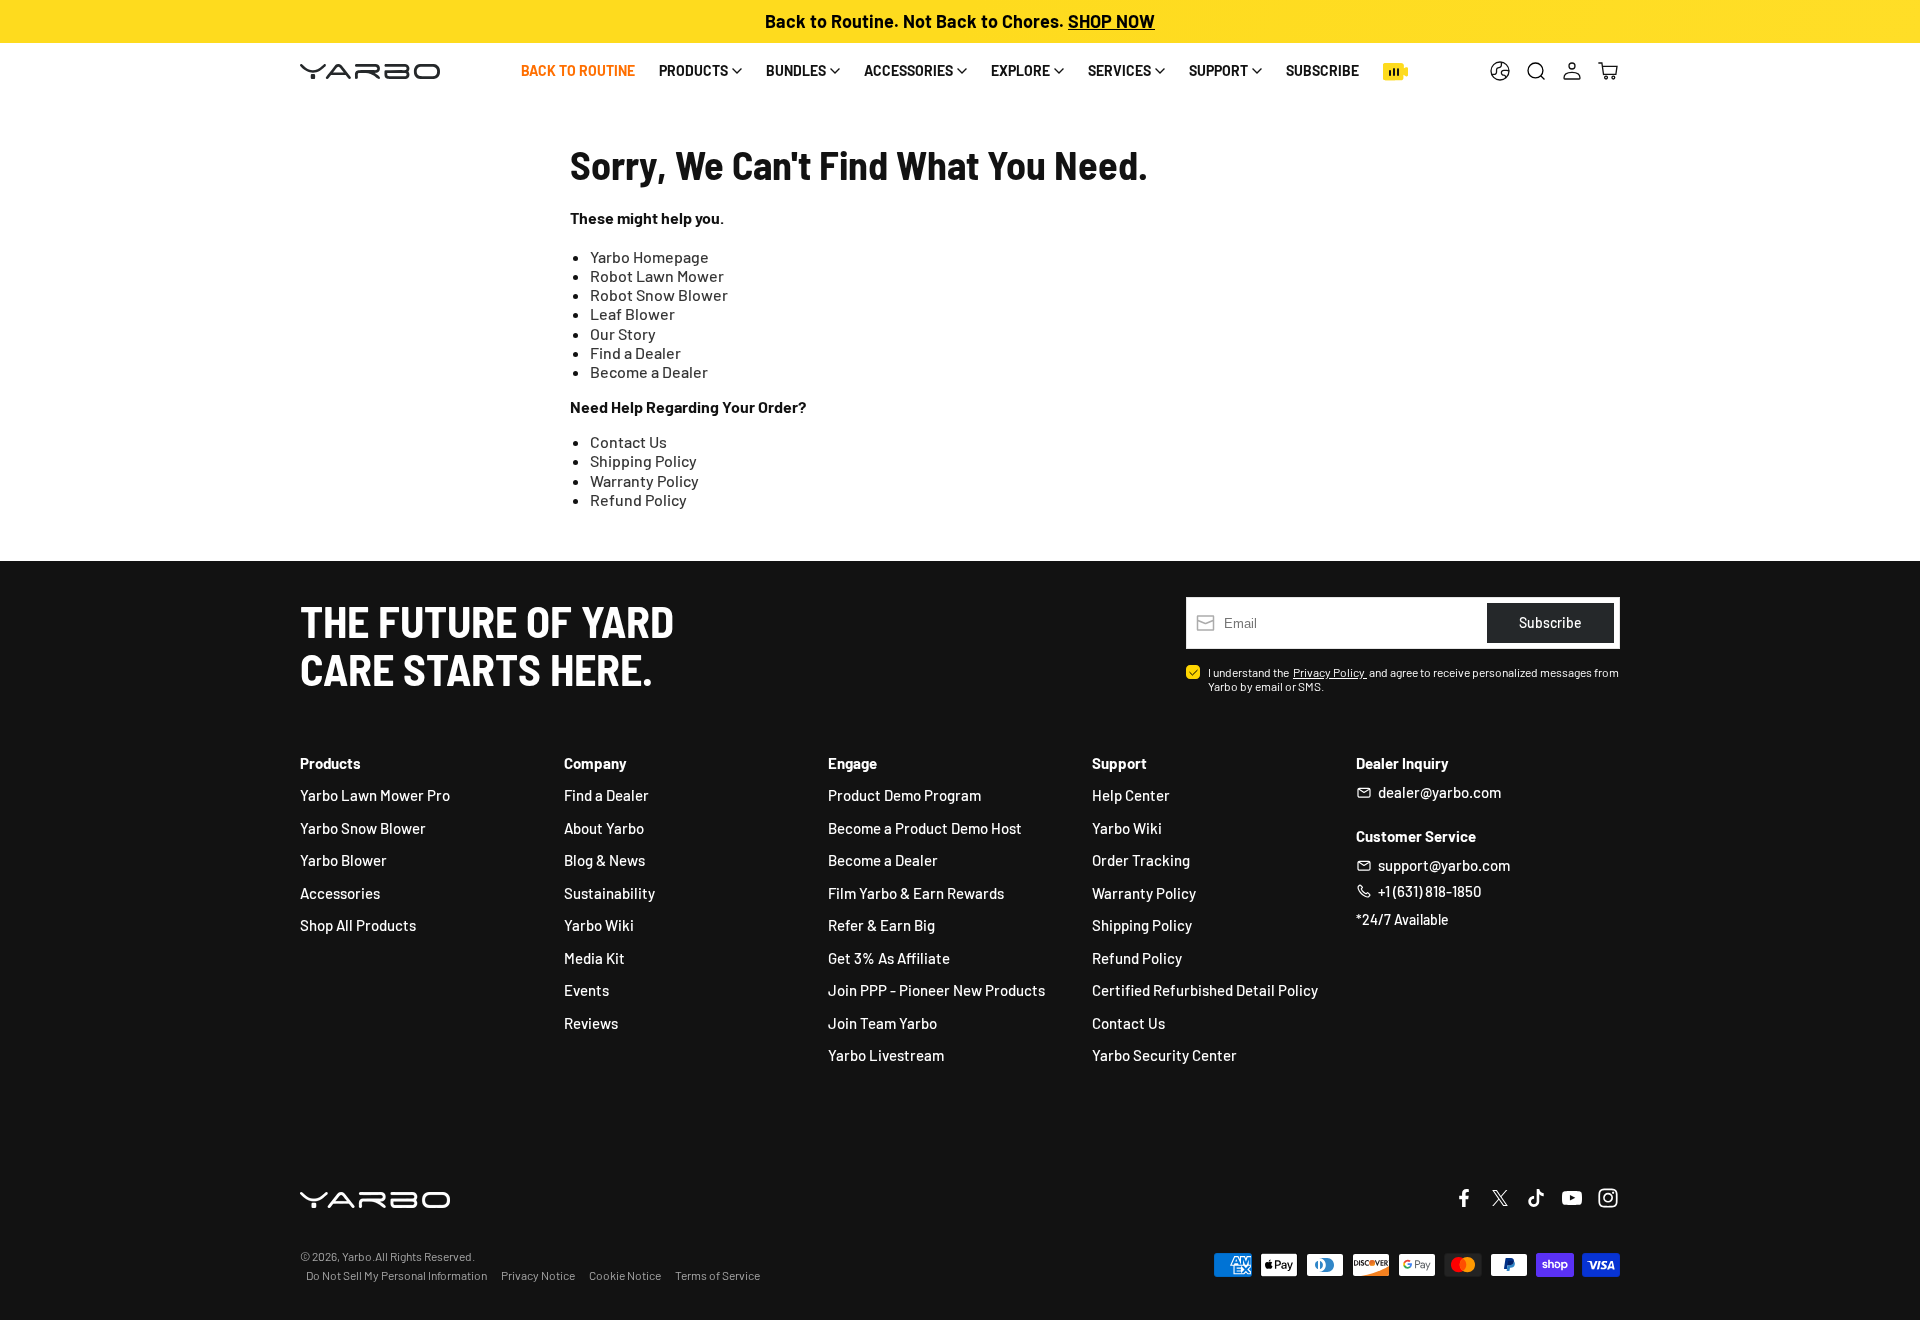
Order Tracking (1141, 860)
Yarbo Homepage (649, 256)
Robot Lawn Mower (657, 275)
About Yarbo (604, 828)
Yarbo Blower (343, 860)
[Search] (1536, 71)
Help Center (1131, 795)
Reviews (591, 1023)
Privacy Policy (1330, 672)
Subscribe (1322, 70)
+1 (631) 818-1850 (1429, 891)
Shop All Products (358, 925)
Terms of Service (717, 1275)
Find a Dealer (635, 352)
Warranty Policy (644, 480)
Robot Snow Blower (659, 294)
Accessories (340, 893)
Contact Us (628, 441)
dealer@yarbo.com (1439, 792)
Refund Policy (638, 499)
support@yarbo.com (1444, 865)
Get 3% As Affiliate (889, 958)
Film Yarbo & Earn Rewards (916, 893)
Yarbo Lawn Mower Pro (375, 795)
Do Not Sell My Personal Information (396, 1275)
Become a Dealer (649, 371)
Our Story (623, 333)
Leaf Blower (632, 313)
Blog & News (604, 860)
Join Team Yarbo (882, 1023)
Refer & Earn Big (881, 925)
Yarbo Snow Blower (363, 828)
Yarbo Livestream (886, 1055)
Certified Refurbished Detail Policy (1205, 990)
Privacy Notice (538, 1275)
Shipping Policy (643, 460)
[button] (1608, 71)
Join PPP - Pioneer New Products (936, 990)
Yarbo (357, 1256)
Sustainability (609, 893)
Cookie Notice (625, 1275)
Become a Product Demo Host (925, 828)
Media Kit (594, 958)
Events (586, 990)
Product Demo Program (904, 795)
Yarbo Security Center (1164, 1055)
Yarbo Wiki (599, 925)
